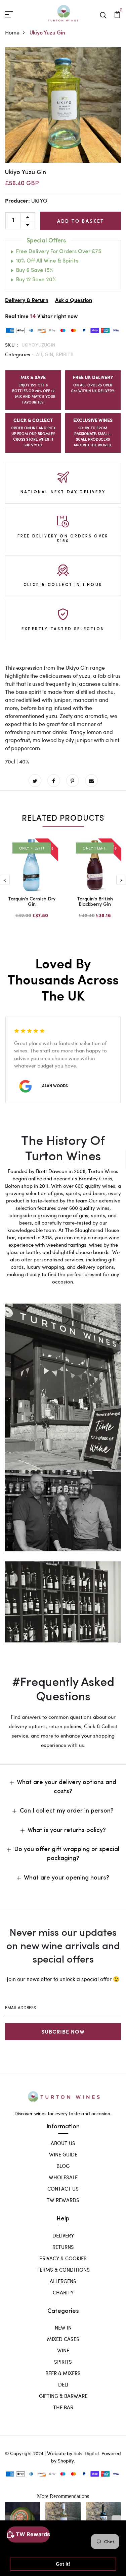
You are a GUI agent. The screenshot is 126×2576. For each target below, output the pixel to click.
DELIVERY (63, 2235)
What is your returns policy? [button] (67, 1831)
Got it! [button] (63, 2564)
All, (40, 354)
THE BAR (63, 2407)
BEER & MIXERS (63, 2373)
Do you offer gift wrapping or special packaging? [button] (67, 1854)
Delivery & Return (27, 301)
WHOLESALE (63, 2177)
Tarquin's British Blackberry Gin (95, 902)
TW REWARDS (63, 2200)
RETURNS (63, 2247)
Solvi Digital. (87, 2453)
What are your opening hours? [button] (67, 1878)
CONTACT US (63, 2189)
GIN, (50, 354)
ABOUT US (63, 2143)
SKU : (12, 345)
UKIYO (39, 200)
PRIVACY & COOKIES (63, 2258)
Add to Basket (81, 221)
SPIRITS (65, 354)
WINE (63, 2350)
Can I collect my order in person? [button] (67, 1811)
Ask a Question (74, 301)
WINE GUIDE (63, 2154)
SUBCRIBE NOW (63, 2031)
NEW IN (63, 2328)
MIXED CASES (63, 2339)
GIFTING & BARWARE (63, 2396)
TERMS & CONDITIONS (63, 2270)
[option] (63, 105)
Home (12, 32)
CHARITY (63, 2292)
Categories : (19, 354)
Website (56, 2453)
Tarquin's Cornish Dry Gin (32, 902)
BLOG (63, 2166)
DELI (63, 2384)
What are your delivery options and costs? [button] (67, 1787)
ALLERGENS (63, 2281)
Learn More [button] (24, 2547)
